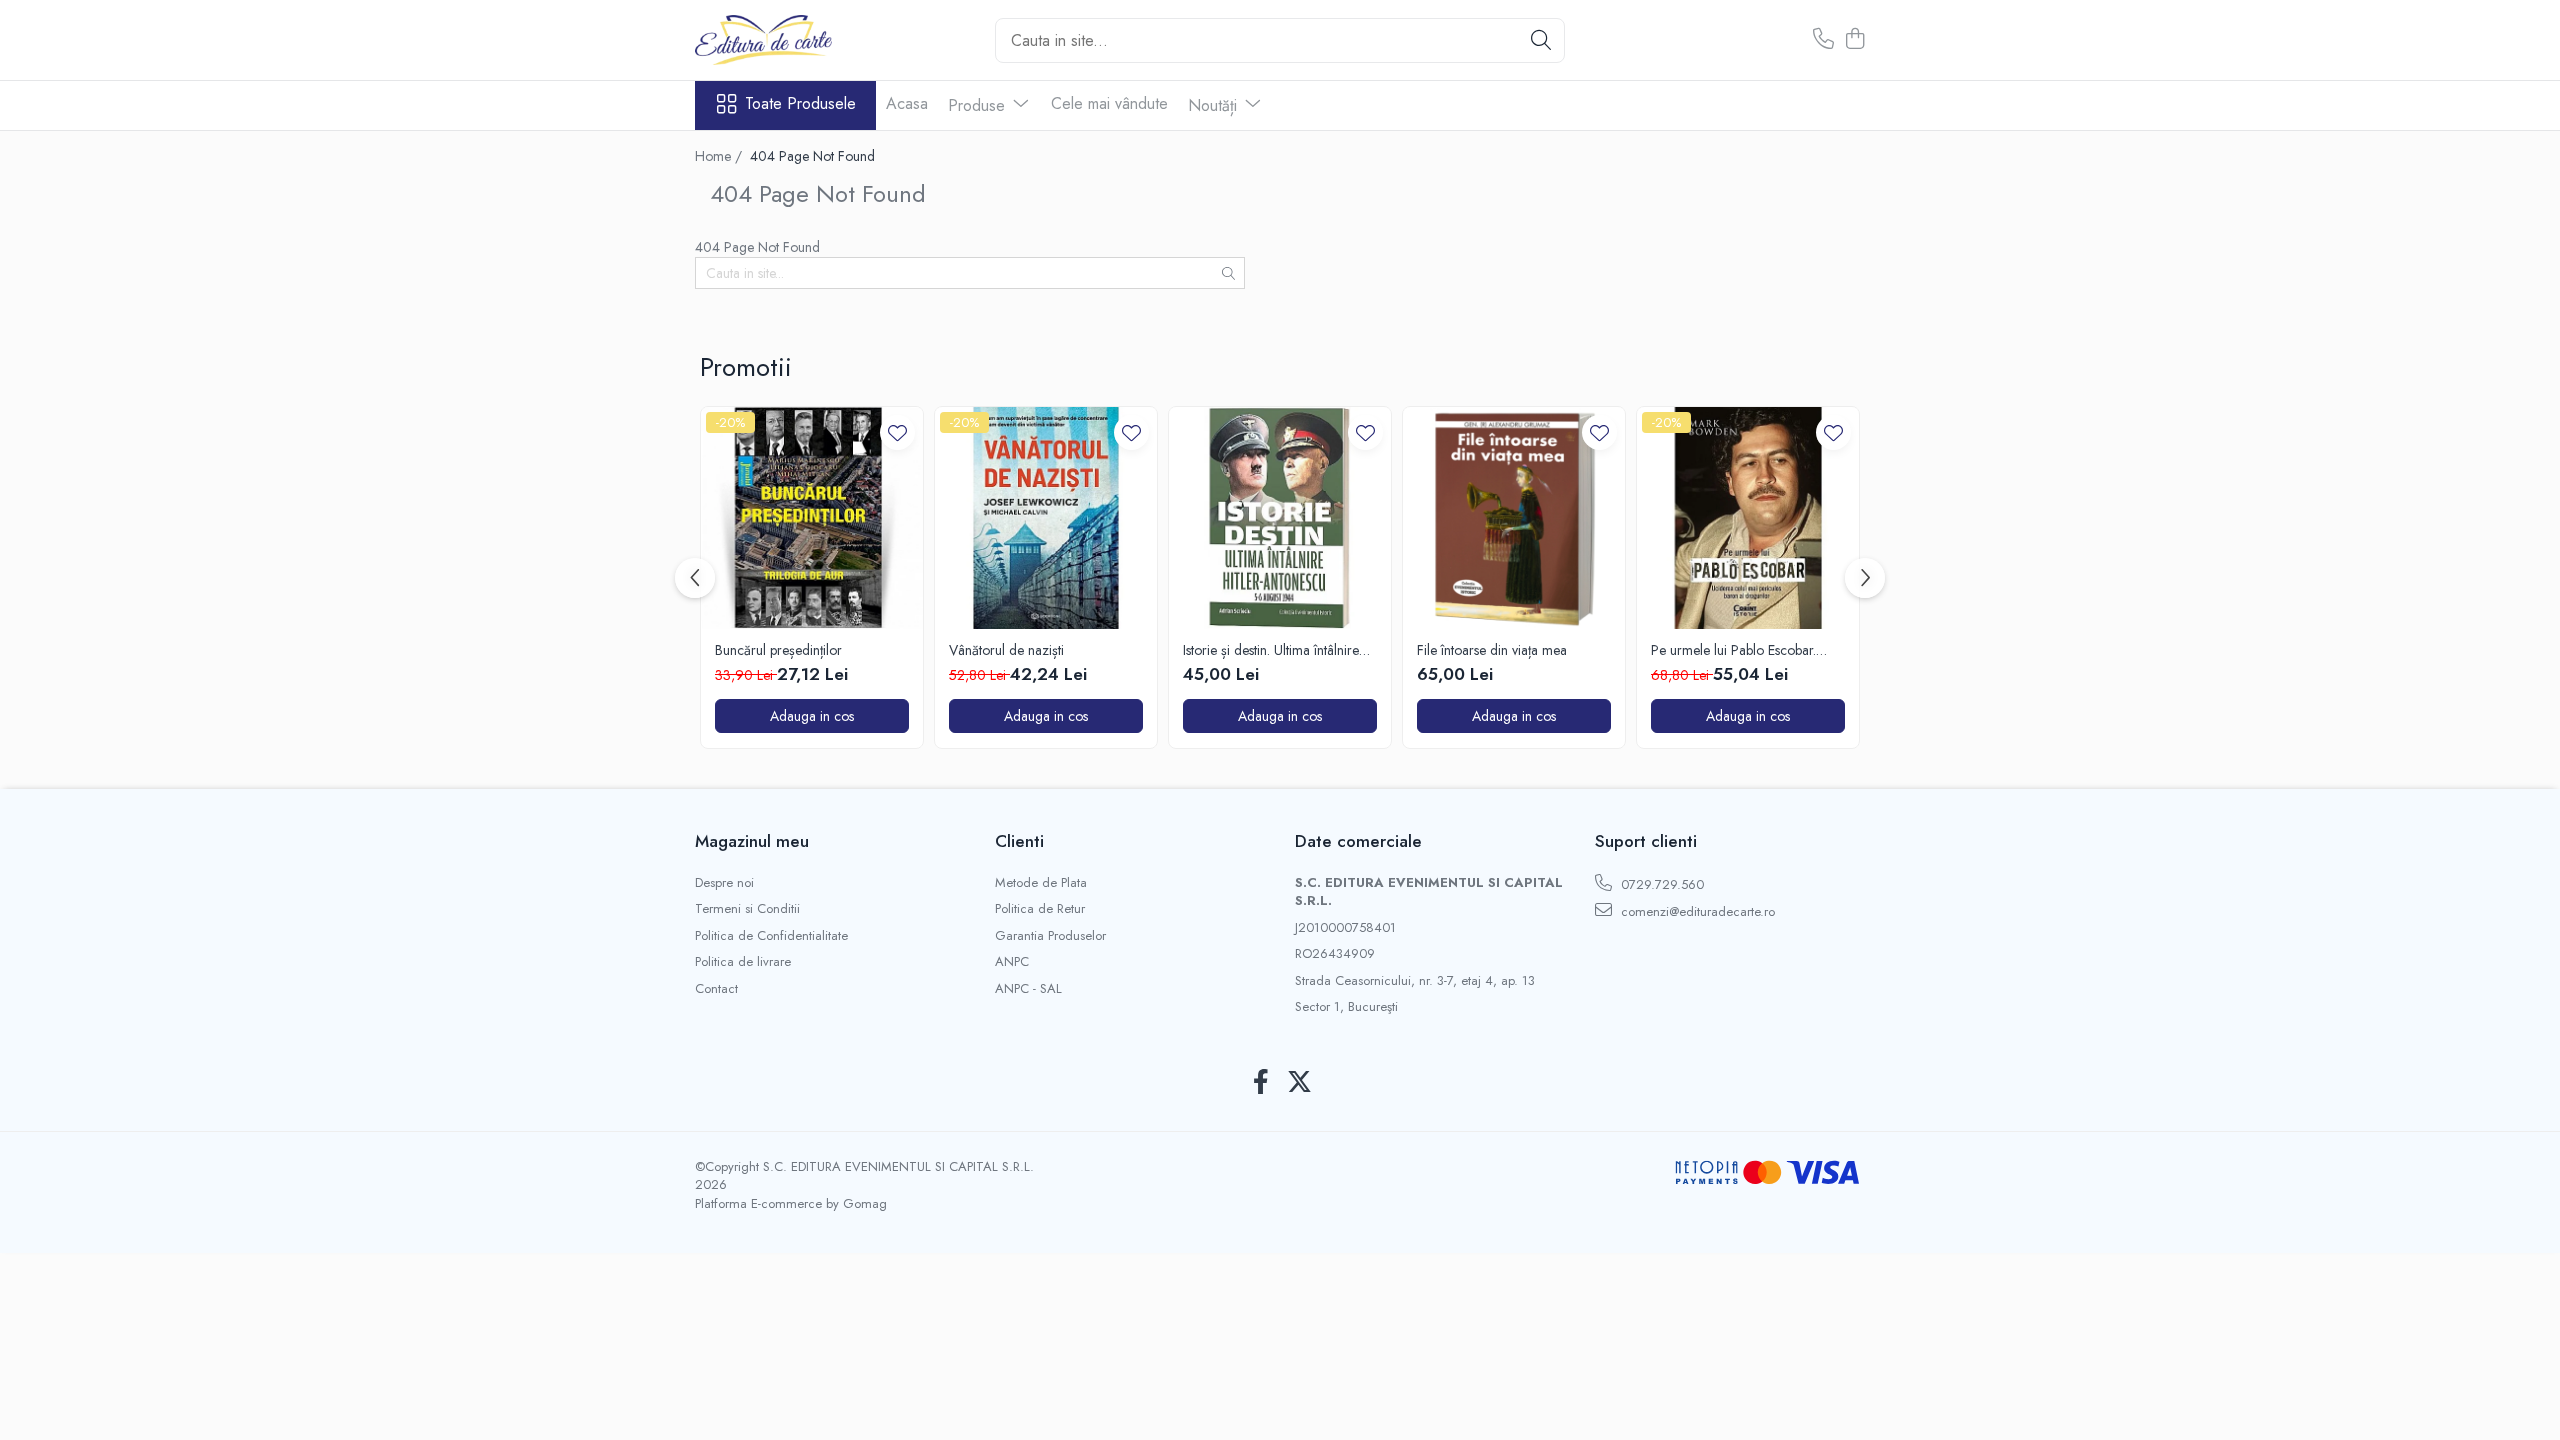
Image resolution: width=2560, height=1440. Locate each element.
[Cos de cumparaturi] (1854, 40)
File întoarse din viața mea (1492, 650)
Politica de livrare (743, 962)
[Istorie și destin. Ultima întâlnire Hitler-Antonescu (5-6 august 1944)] (1280, 518)
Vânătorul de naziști (1006, 650)
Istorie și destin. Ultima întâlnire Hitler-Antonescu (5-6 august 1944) (1271, 650)
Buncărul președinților (778, 650)
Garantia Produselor (1050, 936)
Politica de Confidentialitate (771, 936)
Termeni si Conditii (747, 909)
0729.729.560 (1660, 884)
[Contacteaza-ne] (1823, 40)
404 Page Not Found (812, 156)
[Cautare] (1541, 40)
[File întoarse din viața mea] (1514, 518)
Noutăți (1215, 105)
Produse (979, 105)
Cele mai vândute (1109, 103)
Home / (720, 156)
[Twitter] (1299, 1083)
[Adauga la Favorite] (897, 432)
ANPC (1012, 962)
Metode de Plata (1041, 883)
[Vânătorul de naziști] (1046, 518)
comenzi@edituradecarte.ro (1696, 911)
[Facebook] (1260, 1083)
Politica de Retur (1040, 909)
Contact (716, 989)
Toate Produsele (800, 104)
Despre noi (724, 883)
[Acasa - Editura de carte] (795, 40)
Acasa (907, 103)
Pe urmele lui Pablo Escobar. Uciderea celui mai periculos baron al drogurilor (1733, 650)
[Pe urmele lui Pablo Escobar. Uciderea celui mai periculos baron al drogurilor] (1748, 518)
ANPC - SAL (1028, 989)
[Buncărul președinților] (812, 518)
